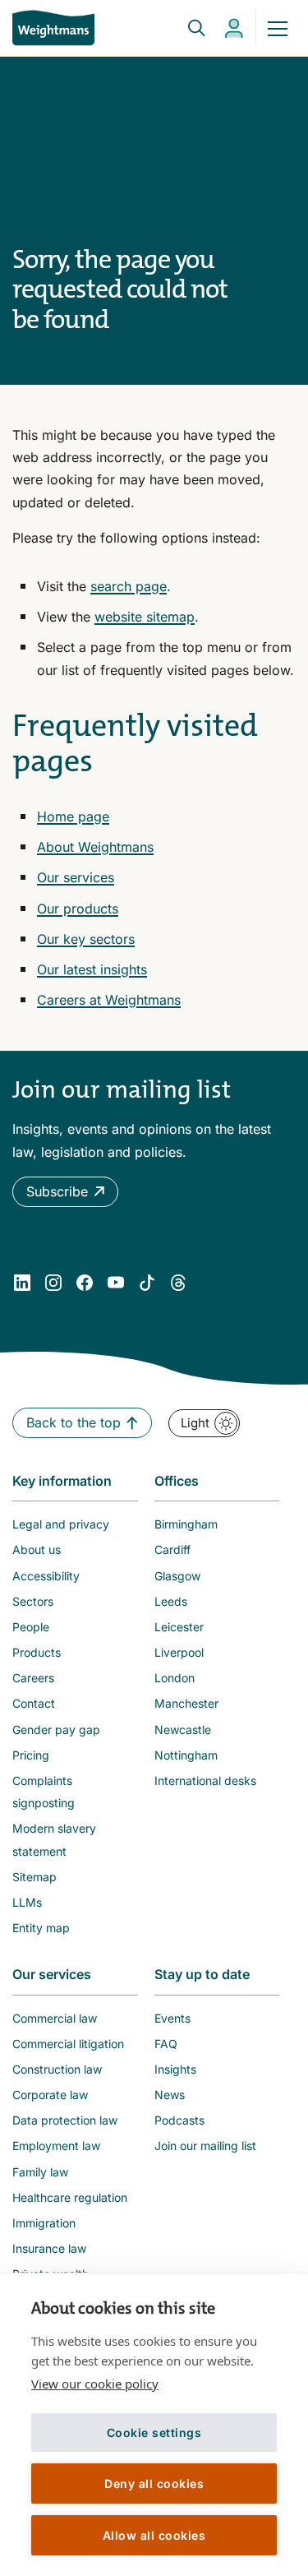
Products (37, 1652)
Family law (40, 2172)
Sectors (33, 1601)
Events (172, 2018)
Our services (76, 877)
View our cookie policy (95, 2384)
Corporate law (50, 2095)
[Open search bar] (186, 28)
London (175, 1678)
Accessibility (46, 1576)
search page (129, 586)
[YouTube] (116, 1283)
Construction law (57, 2069)
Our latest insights (92, 969)
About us (37, 1549)
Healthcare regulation (70, 2197)
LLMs (27, 1902)
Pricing (31, 1755)
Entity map (41, 1928)
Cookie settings (154, 2433)
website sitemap (145, 617)
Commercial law (55, 2018)
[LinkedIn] (22, 1283)
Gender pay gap (56, 1730)
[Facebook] (85, 1283)
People (31, 1627)
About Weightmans (95, 847)
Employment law (56, 2146)
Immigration (44, 2223)
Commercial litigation (68, 2044)
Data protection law (65, 2120)
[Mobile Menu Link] (278, 28)
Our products (78, 909)
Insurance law (49, 2248)
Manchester (186, 1703)
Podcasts (179, 2120)
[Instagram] (53, 1283)
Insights (175, 2069)
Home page (73, 816)
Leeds (171, 1601)
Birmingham (186, 1524)
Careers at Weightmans (109, 1000)
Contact (34, 1703)
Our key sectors (86, 939)
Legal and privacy (61, 1524)
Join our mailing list (205, 2146)
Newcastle (183, 1730)
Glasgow (177, 1576)
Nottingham (186, 1755)
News (170, 2095)
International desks (205, 1781)
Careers (33, 1678)
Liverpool (179, 1652)
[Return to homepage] (53, 28)
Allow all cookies (154, 2535)
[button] (65, 1192)
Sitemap (34, 1877)
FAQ (166, 2044)
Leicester (179, 1627)
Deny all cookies (154, 2484)
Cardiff (172, 1549)
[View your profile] (234, 28)
